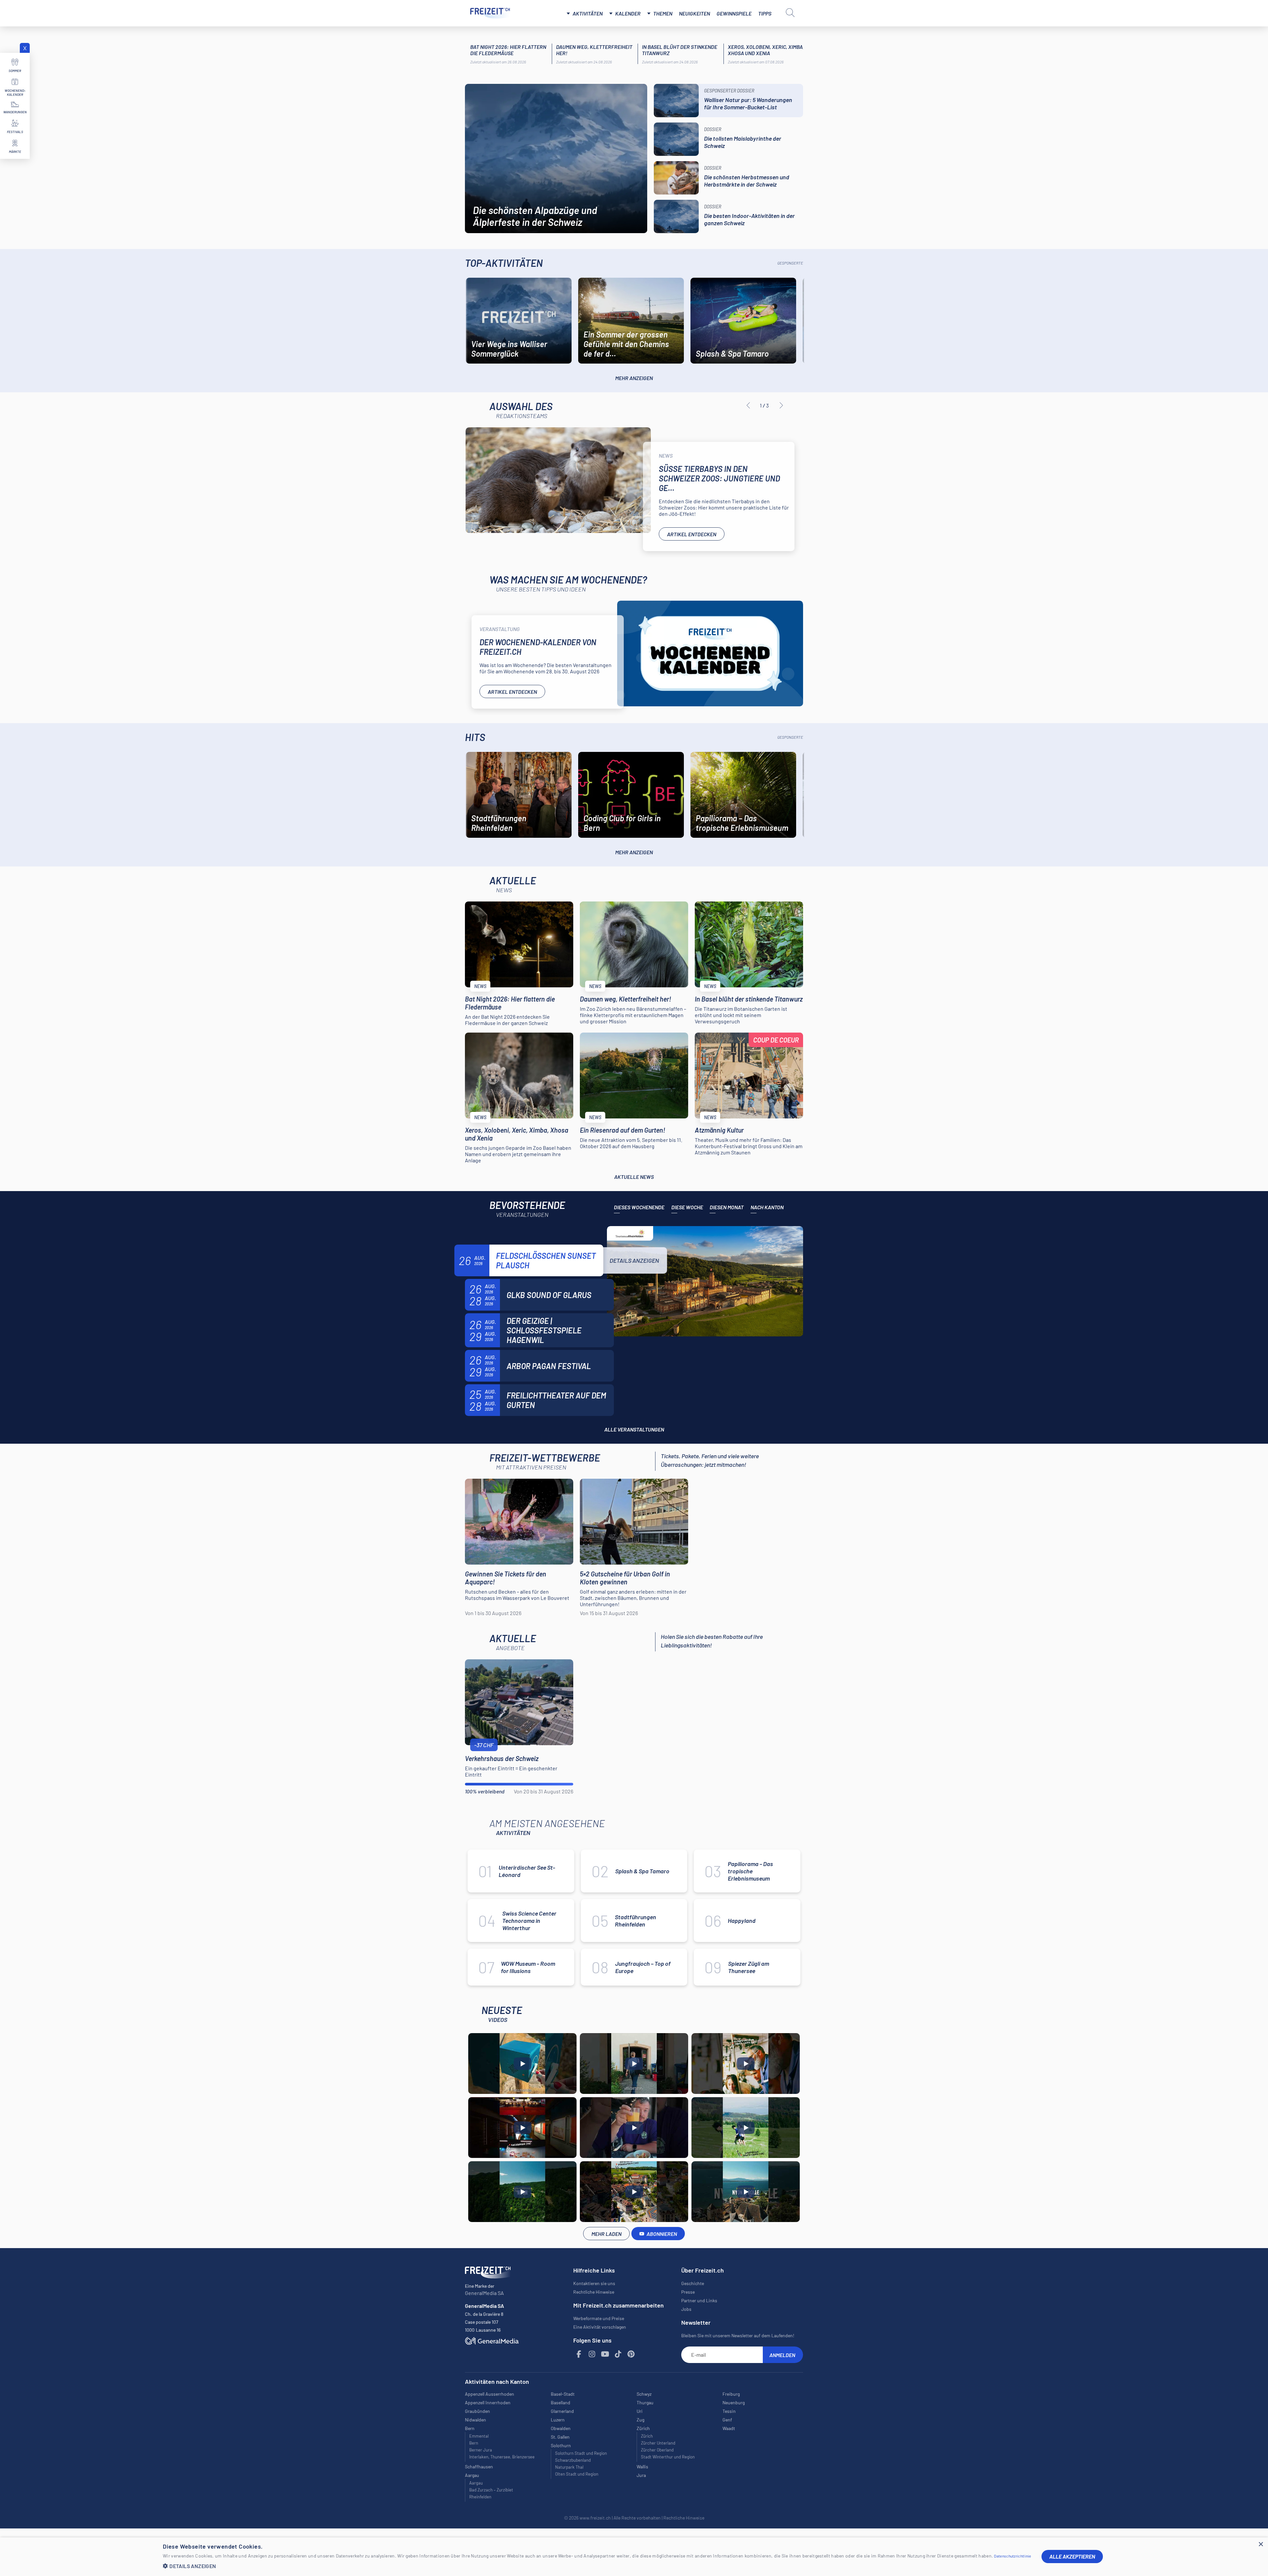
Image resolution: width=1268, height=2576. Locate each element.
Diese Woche (687, 1207)
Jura (641, 2475)
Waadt (729, 2428)
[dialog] (634, 2557)
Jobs (686, 2309)
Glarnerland (562, 2411)
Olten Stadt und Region (577, 2474)
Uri (640, 2411)
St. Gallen (560, 2437)
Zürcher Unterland (658, 2443)
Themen (663, 13)
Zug (640, 2420)
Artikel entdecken (692, 534)
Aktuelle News (634, 1177)
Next (781, 406)
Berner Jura (481, 2450)
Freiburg (731, 2394)
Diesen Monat (727, 1207)
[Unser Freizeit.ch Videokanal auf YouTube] (605, 2354)
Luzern (558, 2420)
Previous (748, 406)
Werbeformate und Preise (599, 2318)
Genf (727, 2420)
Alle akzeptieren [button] (1072, 2556)
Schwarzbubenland (573, 2460)
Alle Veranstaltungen (634, 1429)
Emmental (479, 2436)
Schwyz (644, 2394)
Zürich (647, 2436)
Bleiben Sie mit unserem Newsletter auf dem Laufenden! (738, 2335)
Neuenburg (734, 2402)
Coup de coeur (776, 1040)
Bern (474, 2443)
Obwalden (561, 2428)
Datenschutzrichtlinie (1012, 2556)
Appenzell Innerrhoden (488, 2402)
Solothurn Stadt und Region (581, 2453)
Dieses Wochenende (639, 1207)
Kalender (628, 13)
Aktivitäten (588, 13)
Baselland (561, 2402)
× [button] (1261, 2544)
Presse (688, 2292)
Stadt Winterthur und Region (668, 2457)
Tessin (729, 2411)
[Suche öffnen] (790, 13)
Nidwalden (475, 2420)
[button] (597, 2566)
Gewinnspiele (734, 13)
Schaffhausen (479, 2467)
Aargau (476, 2483)
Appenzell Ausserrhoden (490, 2394)
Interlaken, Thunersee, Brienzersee (502, 2457)
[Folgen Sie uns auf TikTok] (618, 2354)
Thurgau (645, 2402)
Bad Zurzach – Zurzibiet (491, 2490)
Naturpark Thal (569, 2467)
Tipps (765, 13)
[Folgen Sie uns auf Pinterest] (631, 2354)
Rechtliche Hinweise (594, 2292)
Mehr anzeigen (634, 378)
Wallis (642, 2467)
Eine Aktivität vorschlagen (600, 2327)
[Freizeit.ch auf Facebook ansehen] (579, 2354)
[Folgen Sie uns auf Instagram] (592, 2354)
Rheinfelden (480, 2497)
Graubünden (477, 2411)
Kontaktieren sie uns (594, 2283)
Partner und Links (699, 2300)
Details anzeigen (634, 1260)
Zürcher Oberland (657, 2450)
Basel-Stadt (563, 2394)
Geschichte (693, 2283)
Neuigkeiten (694, 13)
